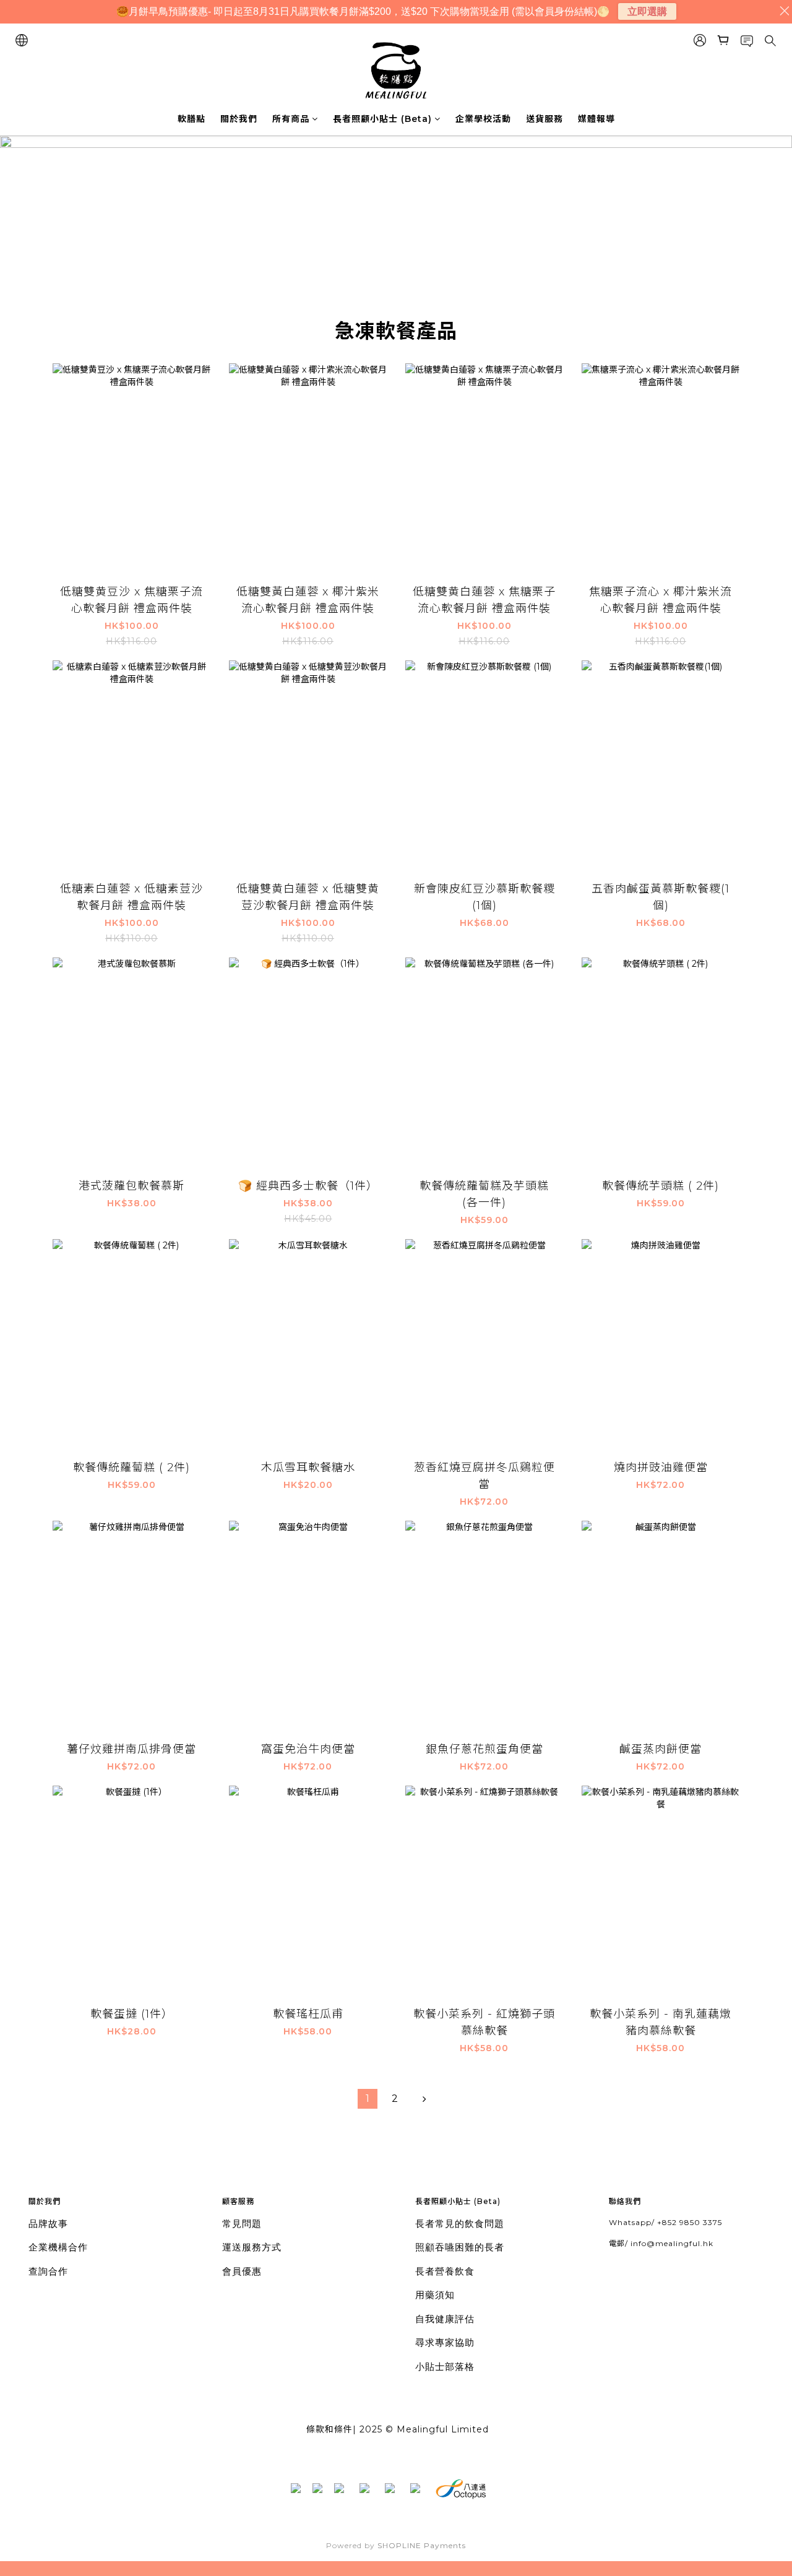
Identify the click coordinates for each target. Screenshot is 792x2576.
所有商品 (291, 119)
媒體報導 (596, 119)
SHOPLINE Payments (422, 2545)
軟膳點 (192, 119)
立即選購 (647, 11)
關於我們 (239, 119)
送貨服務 (544, 119)
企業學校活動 (483, 119)
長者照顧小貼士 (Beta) (382, 119)
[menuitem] (368, 2099)
